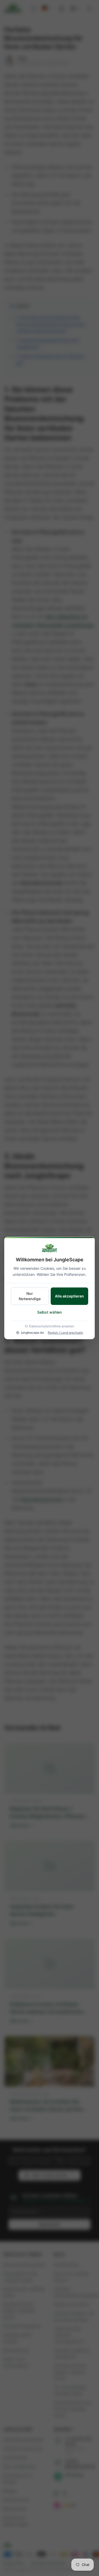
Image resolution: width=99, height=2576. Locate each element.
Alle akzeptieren (69, 1296)
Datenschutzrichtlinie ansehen (52, 1326)
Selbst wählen (49, 1312)
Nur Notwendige (30, 1296)
